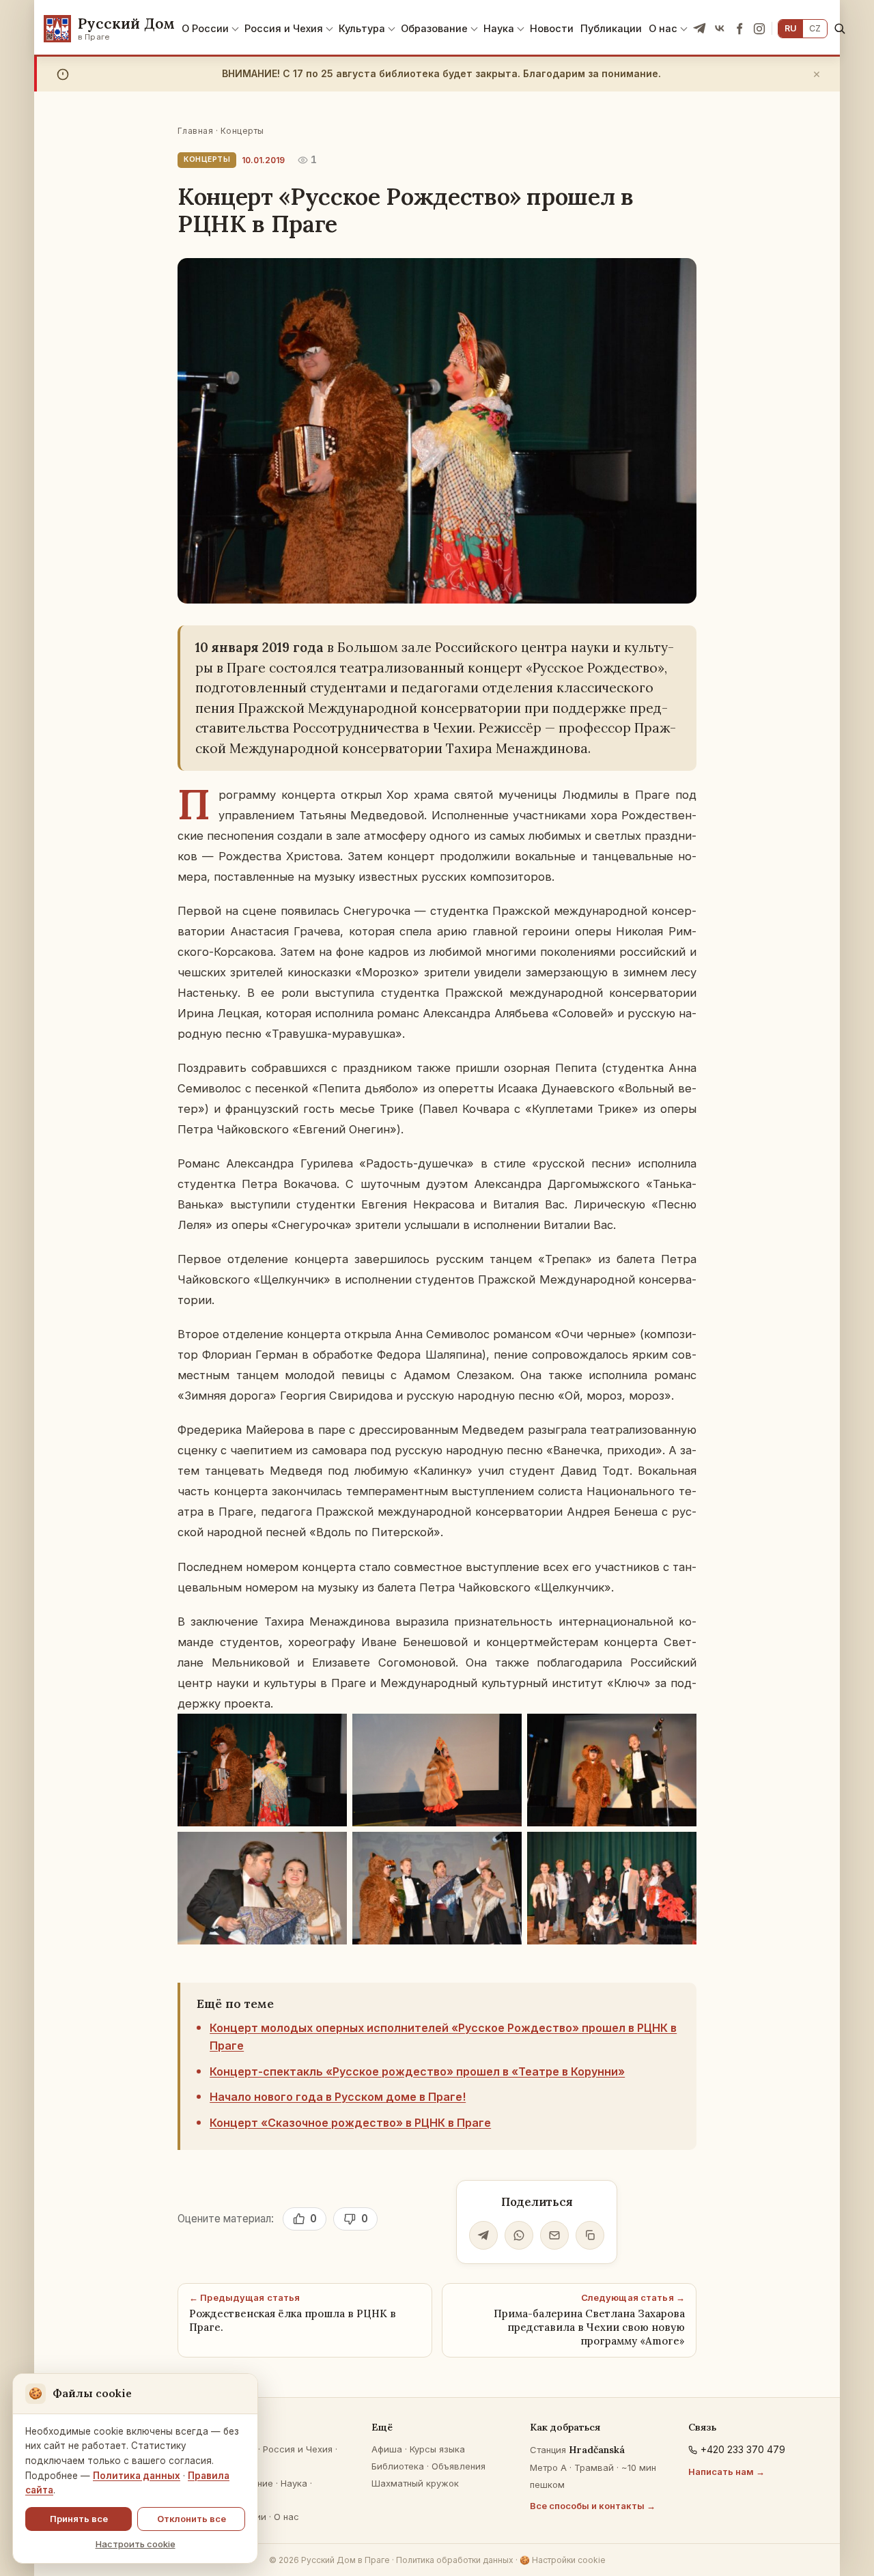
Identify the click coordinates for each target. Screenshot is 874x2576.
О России (205, 28)
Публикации (611, 28)
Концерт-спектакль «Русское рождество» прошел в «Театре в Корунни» (417, 2071)
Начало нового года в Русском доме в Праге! (338, 2097)
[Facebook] (739, 29)
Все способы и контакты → (593, 2506)
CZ (815, 28)
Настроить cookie (136, 2544)
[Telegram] (700, 29)
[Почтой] (554, 2235)
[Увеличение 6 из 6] (679, 1850)
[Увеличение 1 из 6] (329, 1731)
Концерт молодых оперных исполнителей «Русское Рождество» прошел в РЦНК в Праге (443, 2037)
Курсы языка (437, 2449)
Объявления (459, 2466)
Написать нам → (727, 2472)
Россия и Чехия (284, 28)
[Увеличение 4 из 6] (329, 1850)
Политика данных (137, 2476)
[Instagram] (759, 29)
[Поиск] (840, 28)
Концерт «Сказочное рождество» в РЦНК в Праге (350, 2123)
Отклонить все (192, 2519)
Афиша (387, 2449)
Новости (552, 28)
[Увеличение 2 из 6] (504, 1731)
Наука (499, 28)
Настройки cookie (563, 2560)
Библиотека (398, 2466)
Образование (434, 28)
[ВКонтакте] (720, 29)
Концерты (242, 131)
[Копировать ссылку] (590, 2235)
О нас (663, 28)
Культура (362, 28)
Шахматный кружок (415, 2483)
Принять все (79, 2519)
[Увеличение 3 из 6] (679, 1731)
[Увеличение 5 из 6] (504, 1850)
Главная (195, 131)
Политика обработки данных (455, 2560)
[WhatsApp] (519, 2235)
